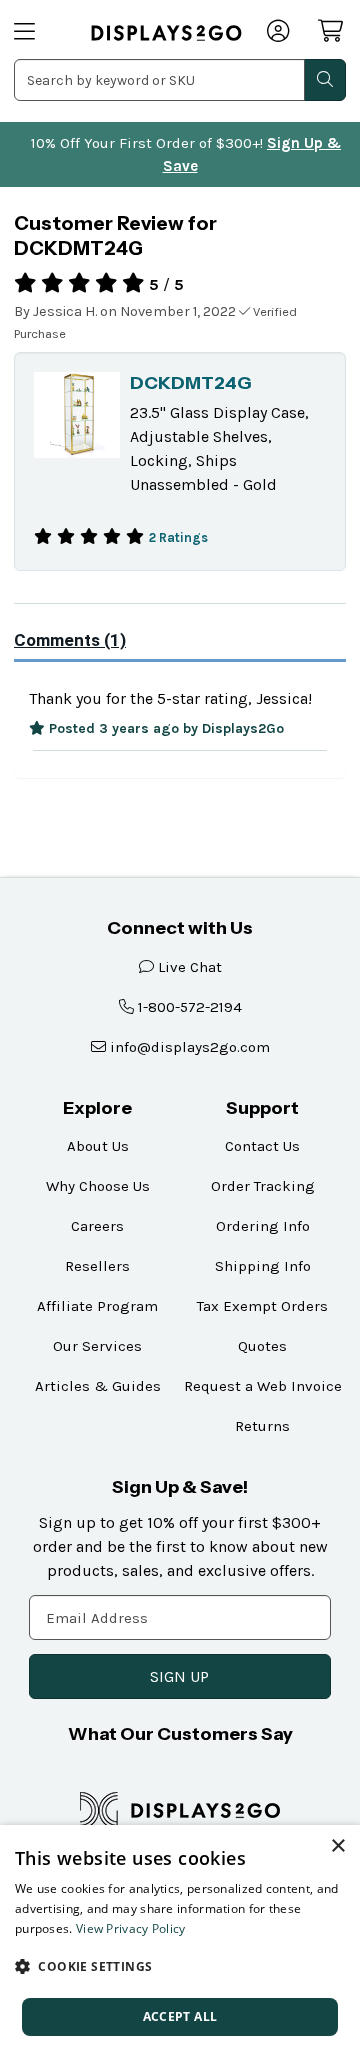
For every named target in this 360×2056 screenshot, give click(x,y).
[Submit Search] (325, 80)
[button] (180, 1966)
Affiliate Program (97, 1306)
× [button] (337, 1846)
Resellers (97, 1266)
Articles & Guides (98, 1386)
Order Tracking (263, 1186)
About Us (98, 1146)
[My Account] (279, 33)
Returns (262, 1426)
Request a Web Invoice (263, 1386)
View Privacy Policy (131, 1928)
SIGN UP (179, 1676)
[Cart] (332, 31)
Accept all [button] (180, 2016)
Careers (97, 1226)
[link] (166, 33)
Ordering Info (263, 1226)
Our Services (97, 1346)
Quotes (262, 1346)
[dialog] (180, 1940)
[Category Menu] (40, 33)
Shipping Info (263, 1266)
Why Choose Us (98, 1186)
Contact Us (262, 1146)
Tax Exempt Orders (262, 1306)
